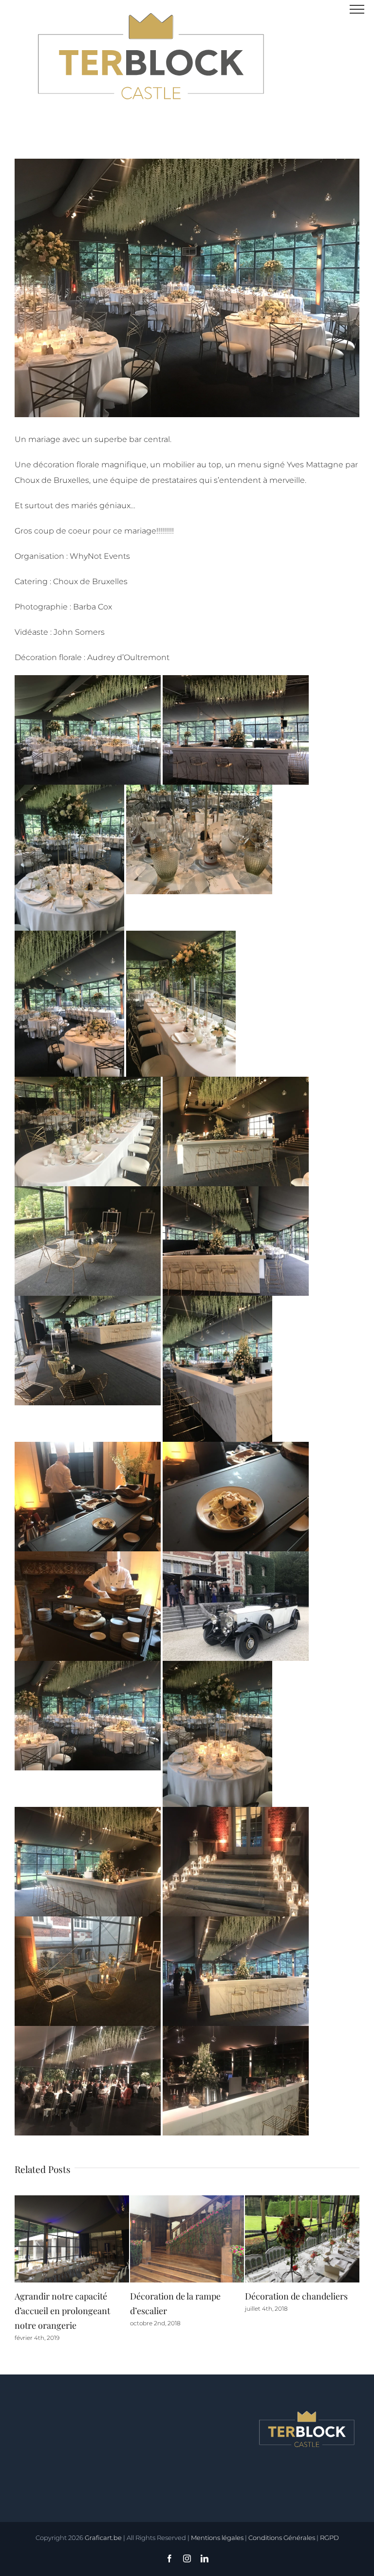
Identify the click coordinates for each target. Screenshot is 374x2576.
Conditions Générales (282, 2538)
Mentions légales (217, 2538)
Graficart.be (103, 2538)
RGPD (329, 2538)
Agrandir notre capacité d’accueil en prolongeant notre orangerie (293, 2311)
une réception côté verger (65, 2296)
